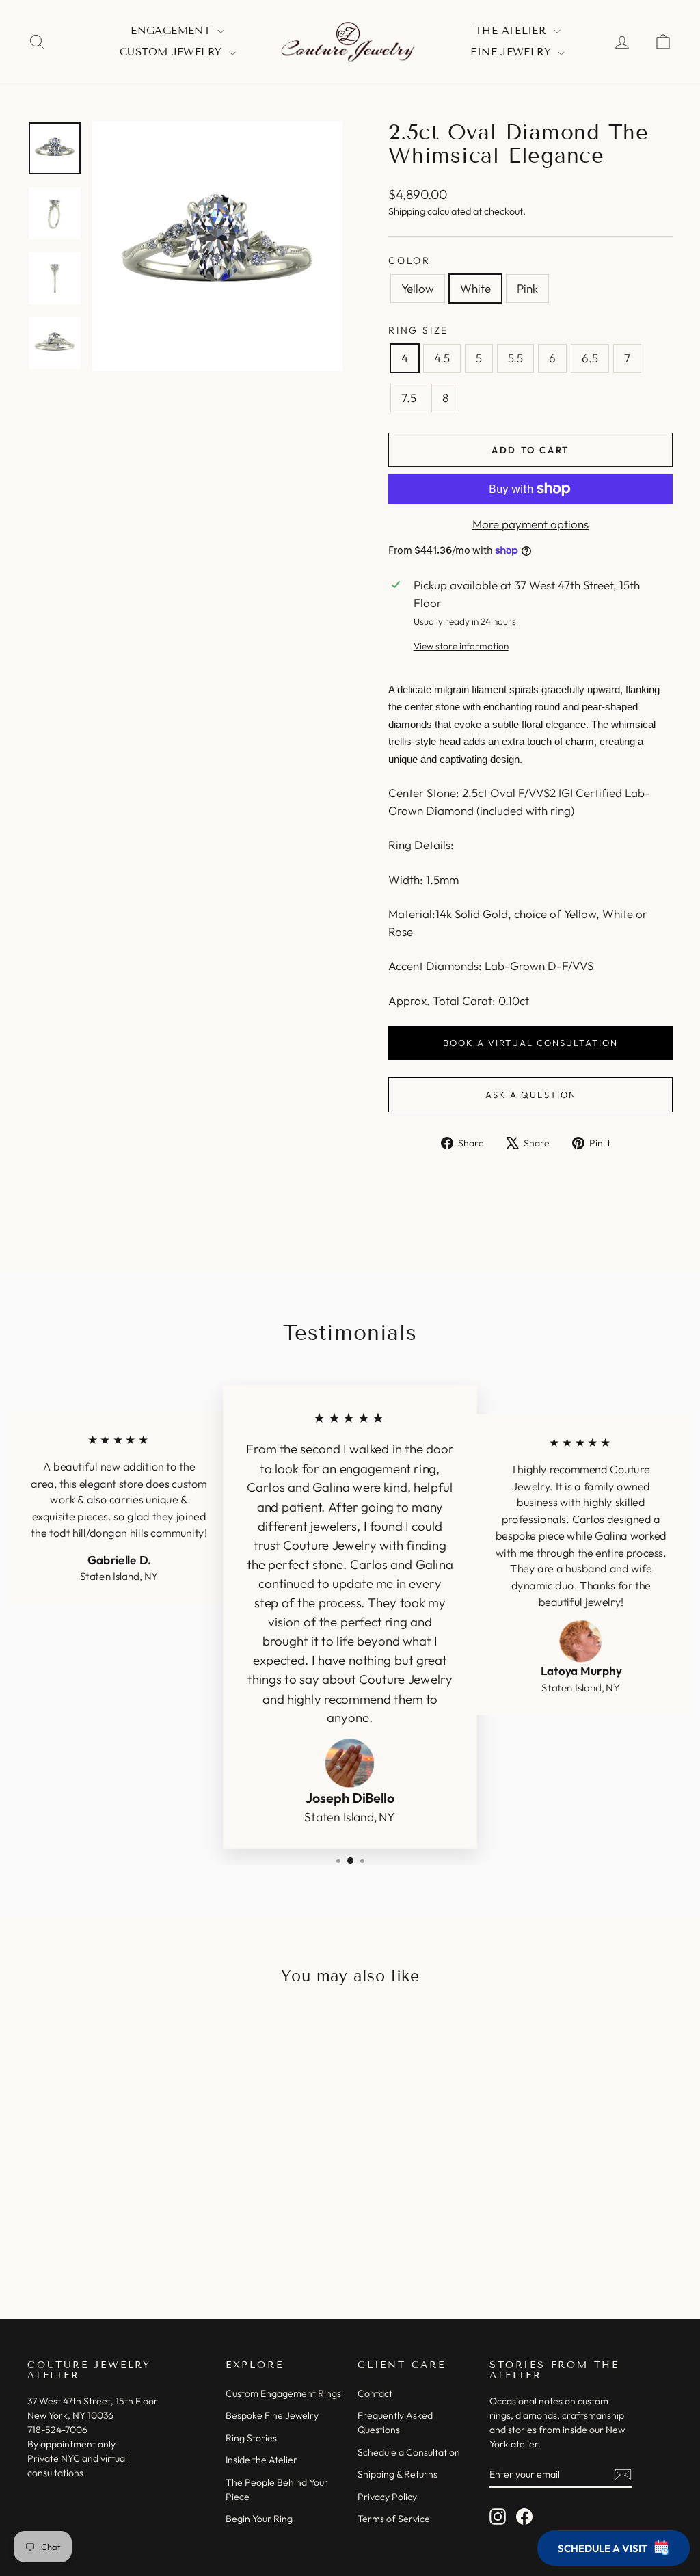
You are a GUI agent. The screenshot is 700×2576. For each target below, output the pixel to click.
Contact (375, 2393)
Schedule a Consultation (409, 2452)
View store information (461, 646)
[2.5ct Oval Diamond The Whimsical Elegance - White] (102, 2238)
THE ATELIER (513, 31)
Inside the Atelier (261, 2460)
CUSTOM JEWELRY (173, 52)
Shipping (407, 211)
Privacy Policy (387, 2497)
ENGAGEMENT (172, 31)
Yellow (418, 288)
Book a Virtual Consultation (530, 1043)
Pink (527, 288)
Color (409, 260)
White (475, 288)
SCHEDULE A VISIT (603, 2548)
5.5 (515, 358)
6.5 (590, 358)
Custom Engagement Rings (283, 2393)
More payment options (530, 524)
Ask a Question (531, 1095)
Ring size (418, 330)
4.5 (442, 358)
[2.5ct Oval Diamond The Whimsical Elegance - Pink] (121, 2238)
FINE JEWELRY (512, 52)
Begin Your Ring (259, 2519)
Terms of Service (394, 2519)
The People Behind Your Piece (277, 2490)
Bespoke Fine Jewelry (272, 2415)
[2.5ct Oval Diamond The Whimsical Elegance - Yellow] (84, 2238)
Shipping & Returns (398, 2474)
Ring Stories (251, 2438)
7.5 (409, 398)
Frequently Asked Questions (395, 2423)
